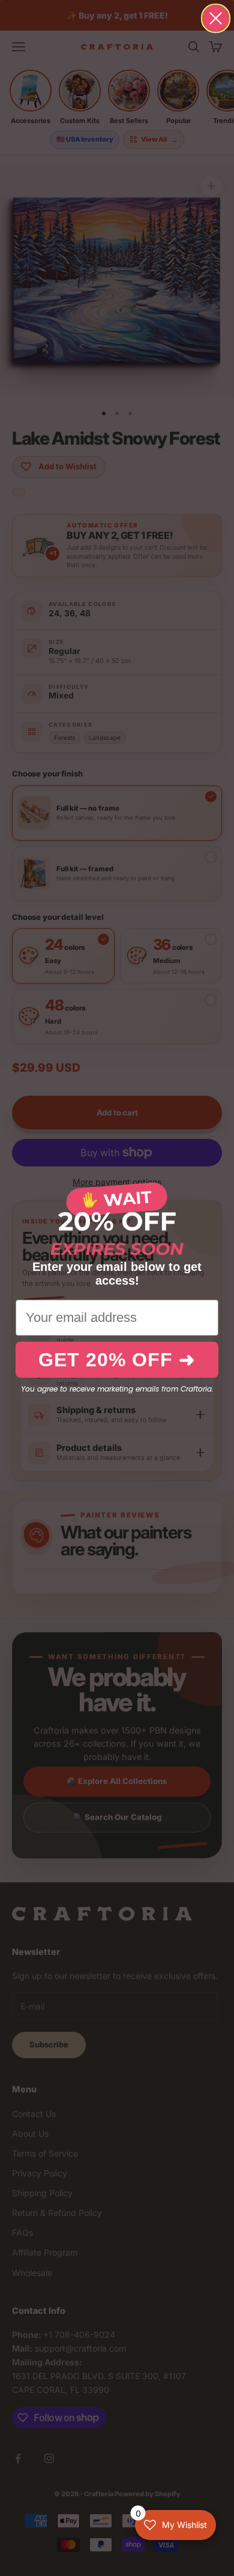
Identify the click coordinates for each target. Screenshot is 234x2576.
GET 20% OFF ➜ (117, 1360)
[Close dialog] (216, 18)
